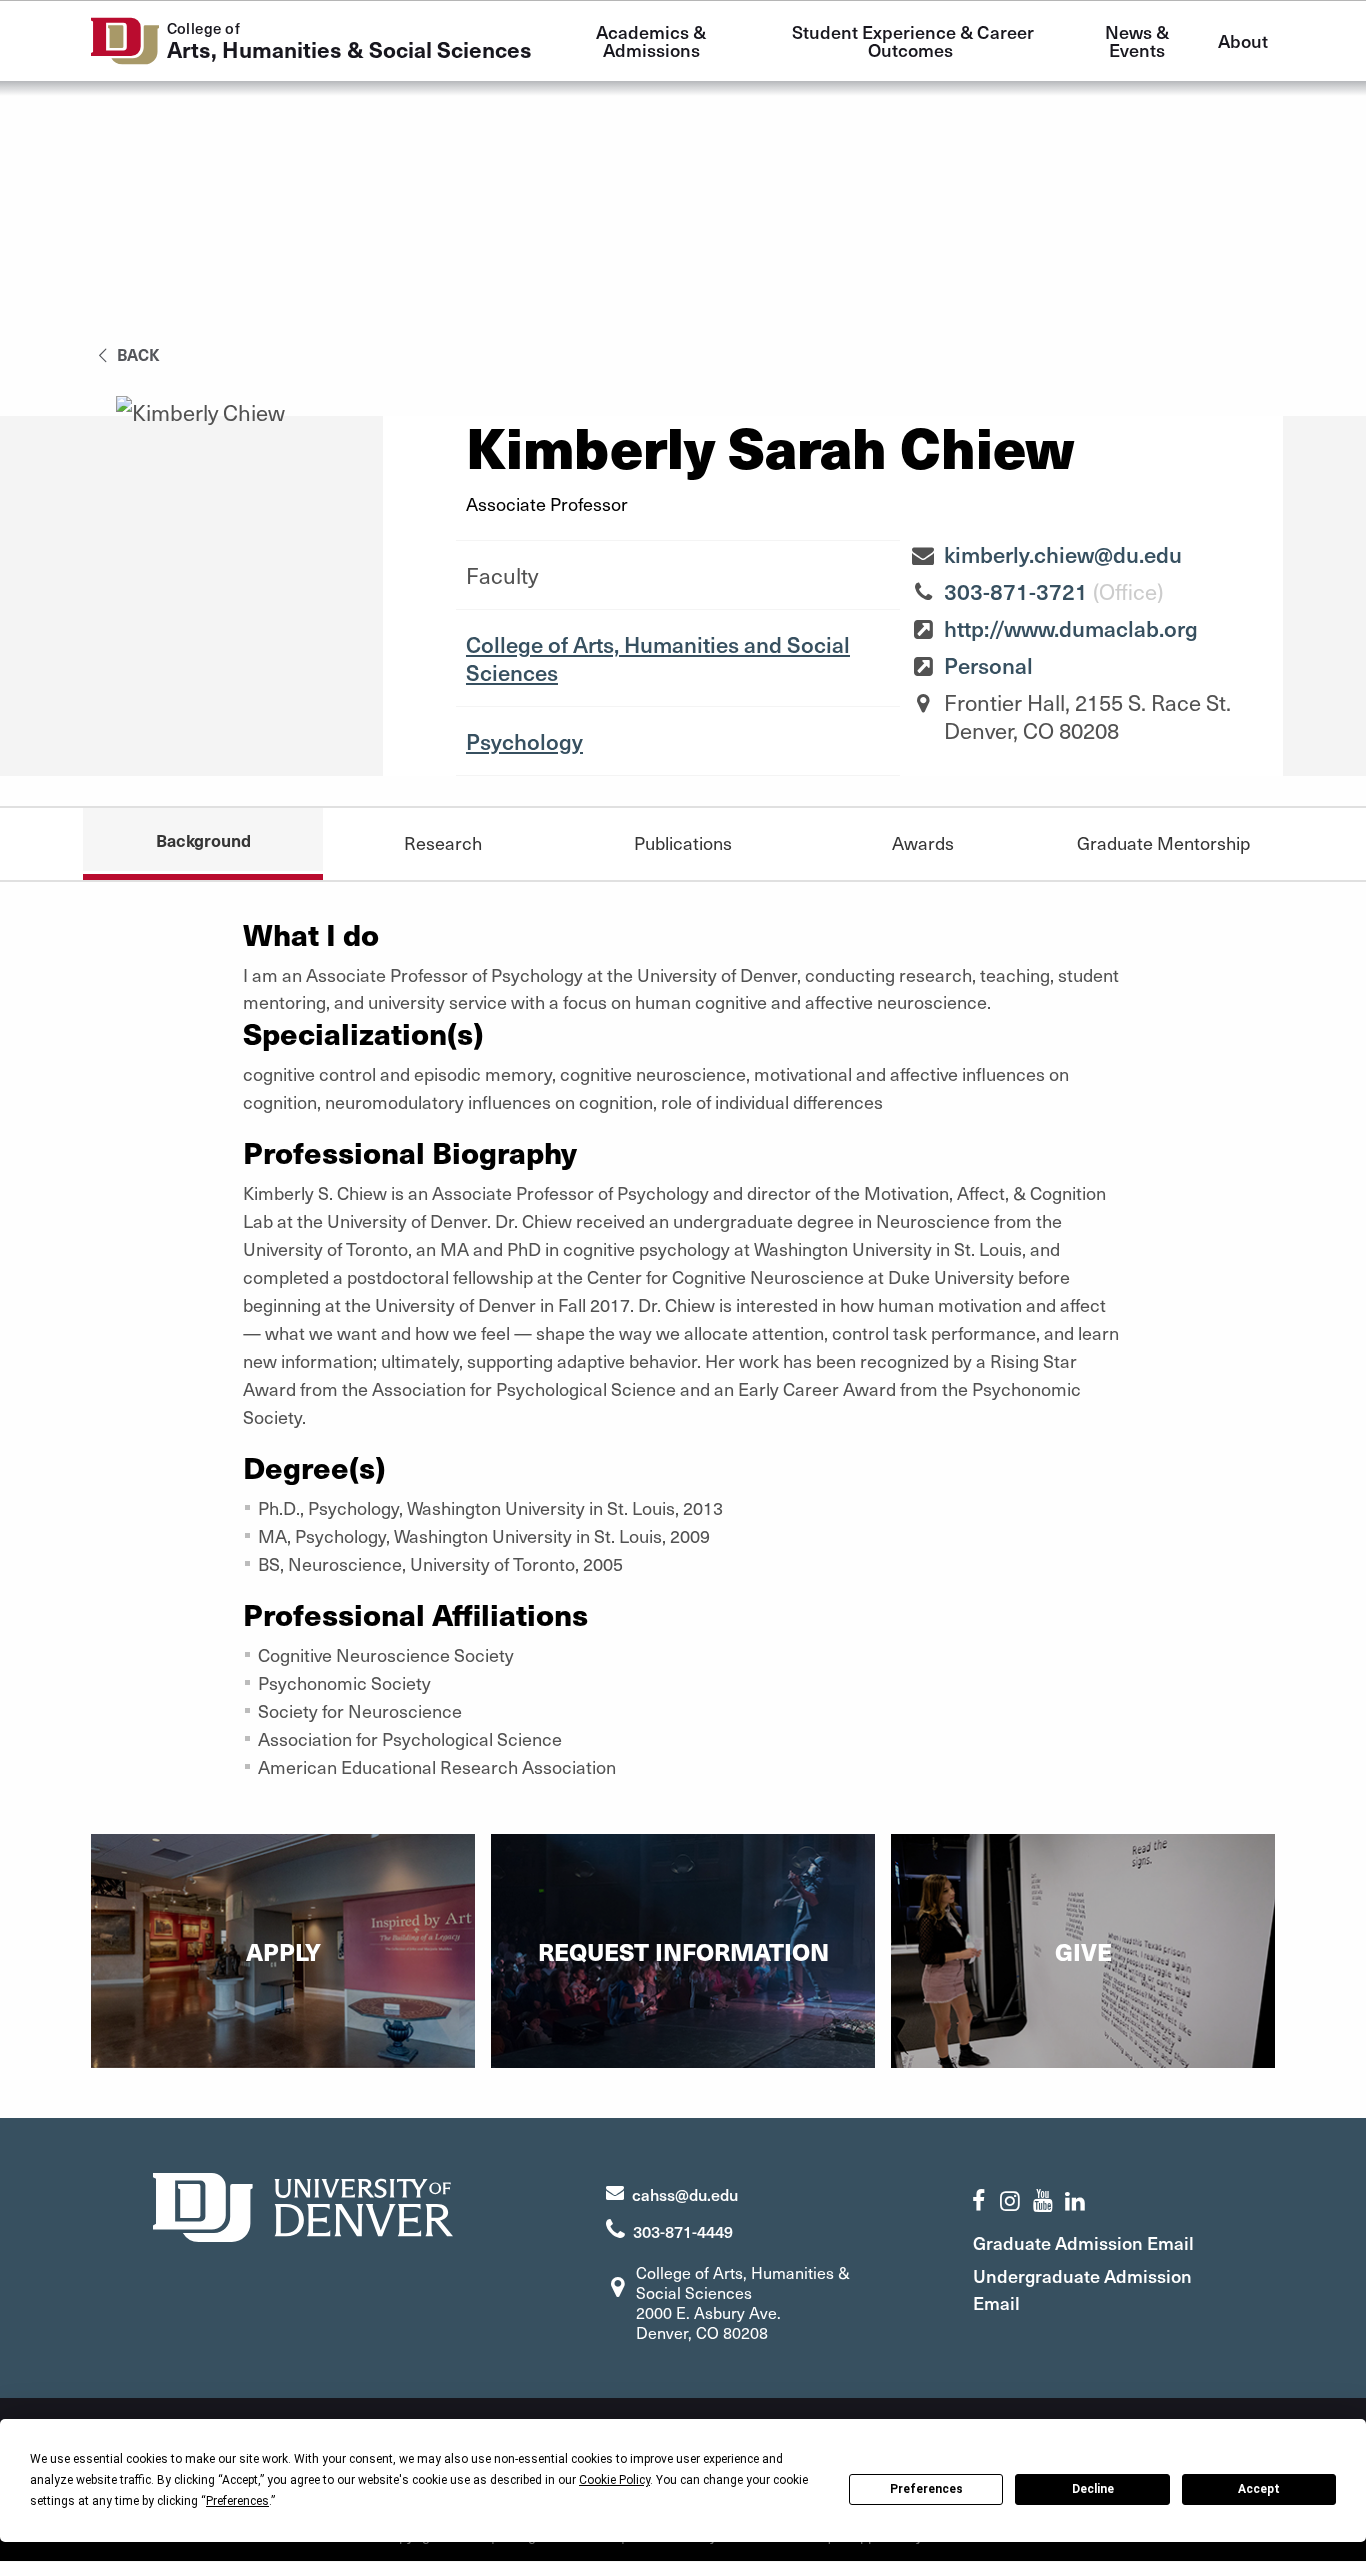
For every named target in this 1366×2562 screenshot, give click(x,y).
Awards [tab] (923, 842)
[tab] (1163, 842)
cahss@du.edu (685, 2194)
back (136, 354)
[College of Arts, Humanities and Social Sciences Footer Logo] (303, 2204)
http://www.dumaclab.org (1071, 628)
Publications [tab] (683, 842)
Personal (988, 665)
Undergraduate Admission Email (1082, 2289)
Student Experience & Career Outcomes (915, 40)
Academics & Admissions (653, 40)
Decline (1093, 2489)
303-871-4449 (683, 2231)
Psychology (524, 741)
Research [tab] (443, 842)
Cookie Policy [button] (614, 2480)
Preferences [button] (237, 2501)
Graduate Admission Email (1083, 2242)
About (1243, 40)
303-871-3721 (1016, 591)
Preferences (926, 2489)
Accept (1259, 2489)
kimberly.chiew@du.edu (1063, 554)
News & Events (1139, 40)
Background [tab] (203, 840)
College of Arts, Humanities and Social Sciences (658, 658)
